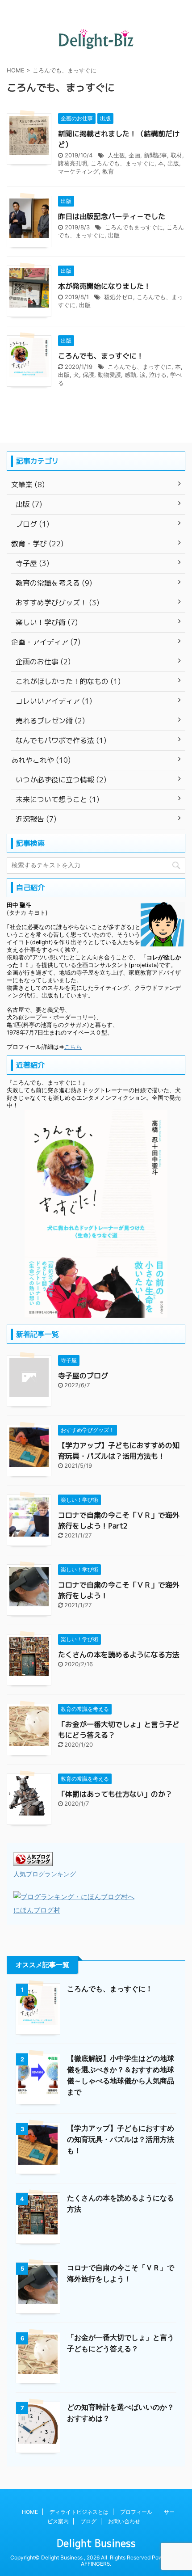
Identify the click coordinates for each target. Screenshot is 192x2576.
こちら (73, 1047)
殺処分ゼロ (119, 297)
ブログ (88, 2521)
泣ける (158, 375)
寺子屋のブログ (83, 1376)
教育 (108, 171)
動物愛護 (109, 375)
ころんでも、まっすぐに (123, 163)
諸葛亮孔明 (73, 163)
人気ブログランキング (45, 1874)
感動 (130, 375)
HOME (30, 2512)
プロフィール (136, 2512)
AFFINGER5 (95, 2564)
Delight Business (96, 2543)
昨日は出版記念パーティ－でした (112, 216)
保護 (88, 375)
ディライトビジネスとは (79, 2512)
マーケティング (78, 171)
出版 (173, 163)
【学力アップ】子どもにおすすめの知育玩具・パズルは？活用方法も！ (121, 2139)
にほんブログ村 (37, 1910)
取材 (176, 155)
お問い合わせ (124, 2521)
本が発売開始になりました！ (104, 286)
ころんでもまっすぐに (134, 227)
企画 (134, 155)
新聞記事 (155, 155)
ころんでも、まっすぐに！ (101, 356)
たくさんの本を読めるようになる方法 (119, 1655)
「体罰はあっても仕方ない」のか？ (115, 1794)
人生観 (116, 155)
